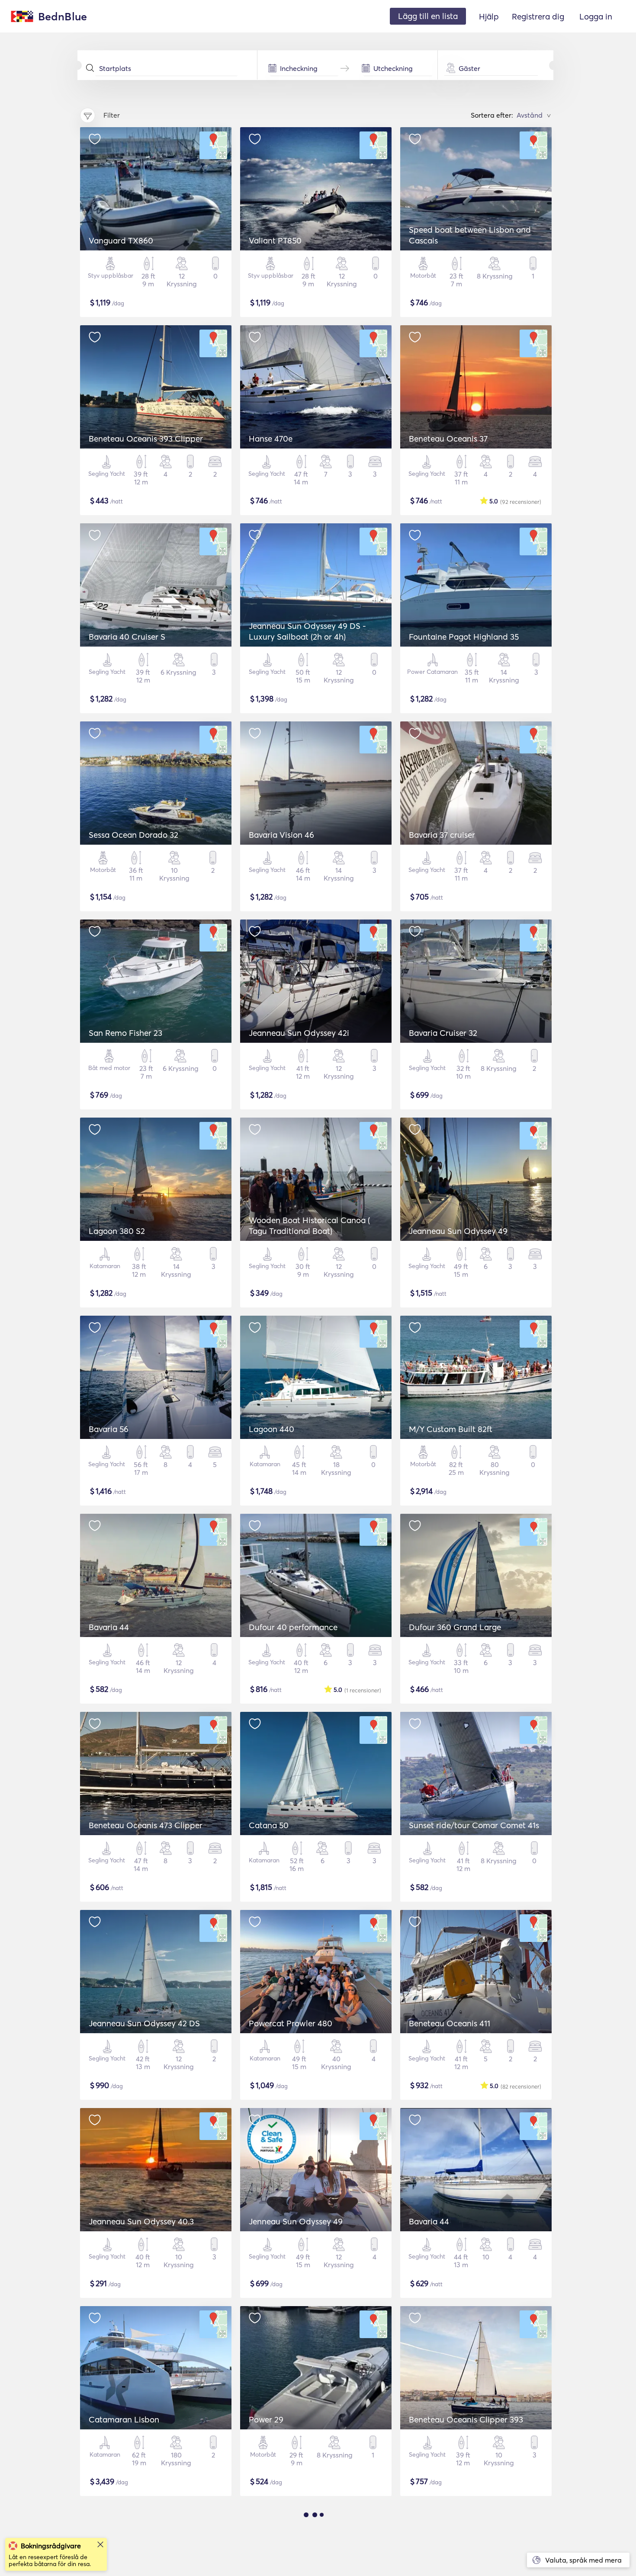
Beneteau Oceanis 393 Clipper (146, 439)
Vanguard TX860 (121, 240)
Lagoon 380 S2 (117, 1231)
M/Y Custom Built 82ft (451, 1429)
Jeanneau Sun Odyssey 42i (299, 1033)
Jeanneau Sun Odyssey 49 (458, 1231)
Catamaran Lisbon (124, 2419)
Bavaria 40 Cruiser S (127, 637)
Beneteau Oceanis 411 (450, 2023)
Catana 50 (269, 1825)
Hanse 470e (271, 439)
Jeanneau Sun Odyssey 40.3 (141, 2221)
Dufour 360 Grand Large (455, 1627)
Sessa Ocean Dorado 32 (133, 835)
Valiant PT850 (275, 240)
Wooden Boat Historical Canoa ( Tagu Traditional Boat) (309, 1226)
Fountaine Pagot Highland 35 (464, 637)
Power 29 (266, 2419)
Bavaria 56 (109, 1429)
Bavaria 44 (109, 1627)
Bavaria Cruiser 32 (443, 1033)
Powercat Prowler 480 (291, 2023)
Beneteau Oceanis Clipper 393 (466, 2419)
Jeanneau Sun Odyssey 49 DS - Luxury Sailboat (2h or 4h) (307, 631)
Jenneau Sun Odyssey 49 (296, 2221)
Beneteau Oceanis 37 (448, 439)
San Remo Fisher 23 (125, 1033)
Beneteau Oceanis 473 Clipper (146, 1825)
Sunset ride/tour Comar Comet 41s (474, 1825)
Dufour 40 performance (293, 1627)
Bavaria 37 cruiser (442, 835)
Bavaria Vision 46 (281, 835)
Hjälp (489, 16)
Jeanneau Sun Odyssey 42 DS (144, 2023)
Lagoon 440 (271, 1429)
